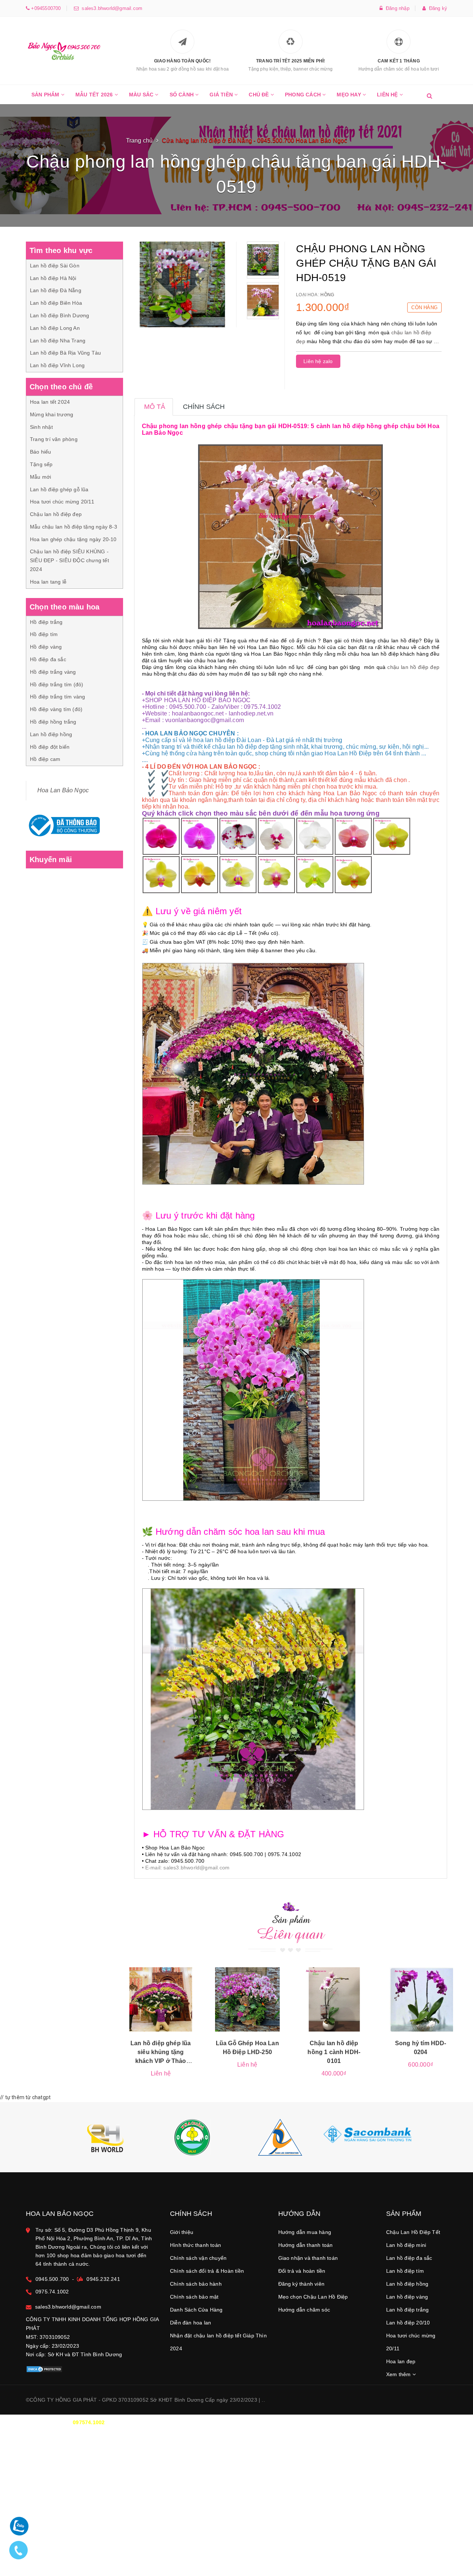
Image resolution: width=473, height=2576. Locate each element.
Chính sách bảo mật (194, 2297)
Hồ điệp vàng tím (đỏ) (56, 709)
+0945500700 (45, 8)
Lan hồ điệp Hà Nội (53, 278)
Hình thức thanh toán (195, 2245)
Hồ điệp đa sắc (48, 659)
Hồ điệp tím (44, 634)
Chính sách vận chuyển (198, 2258)
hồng (327, 295)
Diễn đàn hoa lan (190, 2323)
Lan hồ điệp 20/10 (408, 2323)
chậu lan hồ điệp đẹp (413, 667)
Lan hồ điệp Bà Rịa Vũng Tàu (65, 353)
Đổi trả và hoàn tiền (302, 2271)
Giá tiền (222, 95)
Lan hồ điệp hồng (51, 734)
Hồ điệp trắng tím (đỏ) (57, 684)
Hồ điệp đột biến (50, 747)
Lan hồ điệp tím (405, 2271)
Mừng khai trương (52, 414)
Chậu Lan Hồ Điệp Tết (413, 2232)
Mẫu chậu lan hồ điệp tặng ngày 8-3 (74, 527)
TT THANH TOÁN (357, 2422)
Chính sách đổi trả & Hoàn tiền (207, 2271)
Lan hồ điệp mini (406, 2245)
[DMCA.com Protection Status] (44, 2369)
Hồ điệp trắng (46, 622)
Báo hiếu (41, 452)
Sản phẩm (46, 95)
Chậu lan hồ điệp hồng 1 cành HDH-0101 (334, 2052)
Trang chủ (139, 141)
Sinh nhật (41, 427)
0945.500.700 (52, 2279)
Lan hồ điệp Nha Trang (58, 341)
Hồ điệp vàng (46, 647)
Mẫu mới (40, 477)
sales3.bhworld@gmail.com (110, 8)
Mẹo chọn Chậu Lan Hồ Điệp (313, 2297)
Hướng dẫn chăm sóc (304, 2310)
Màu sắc (142, 95)
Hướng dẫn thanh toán (306, 2245)
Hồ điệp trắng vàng (53, 672)
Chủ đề (259, 95)
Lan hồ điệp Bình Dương (59, 315)
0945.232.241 (103, 2279)
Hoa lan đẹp (401, 2361)
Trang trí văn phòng (54, 439)
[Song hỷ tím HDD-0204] (421, 2000)
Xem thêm (399, 2374)
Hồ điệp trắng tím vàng (57, 697)
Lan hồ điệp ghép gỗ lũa (59, 489)
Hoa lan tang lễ (48, 582)
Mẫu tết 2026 (95, 95)
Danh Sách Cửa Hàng (196, 2310)
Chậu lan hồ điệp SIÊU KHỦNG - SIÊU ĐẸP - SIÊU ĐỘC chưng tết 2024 (69, 560)
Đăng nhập (396, 8)
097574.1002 (89, 2422)
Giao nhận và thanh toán (308, 2258)
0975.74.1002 (52, 2292)
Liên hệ (388, 95)
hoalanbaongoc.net (198, 713)
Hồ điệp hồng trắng (53, 722)
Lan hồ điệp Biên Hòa (56, 303)
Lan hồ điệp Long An (55, 328)
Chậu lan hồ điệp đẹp (56, 514)
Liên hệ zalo (318, 361)
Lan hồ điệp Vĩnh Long (57, 365)
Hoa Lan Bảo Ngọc (63, 790)
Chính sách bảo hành (196, 2284)
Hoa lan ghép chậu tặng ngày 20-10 (73, 539)
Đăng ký (436, 8)
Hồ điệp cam (45, 759)
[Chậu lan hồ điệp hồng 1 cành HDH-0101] (334, 2000)
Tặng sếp (41, 464)
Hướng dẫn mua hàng (305, 2232)
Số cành (183, 95)
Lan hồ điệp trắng (407, 2310)
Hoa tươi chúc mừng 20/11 (62, 502)
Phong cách (304, 95)
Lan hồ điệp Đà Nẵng (56, 290)
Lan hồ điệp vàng (407, 2297)
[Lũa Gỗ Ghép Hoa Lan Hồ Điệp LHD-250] (247, 2000)
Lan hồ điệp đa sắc (409, 2258)
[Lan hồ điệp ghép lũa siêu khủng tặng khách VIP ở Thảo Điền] (161, 2000)
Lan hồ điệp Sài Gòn (55, 266)
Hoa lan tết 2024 (50, 402)
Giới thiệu (182, 2232)
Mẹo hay (350, 95)
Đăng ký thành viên (302, 2284)
